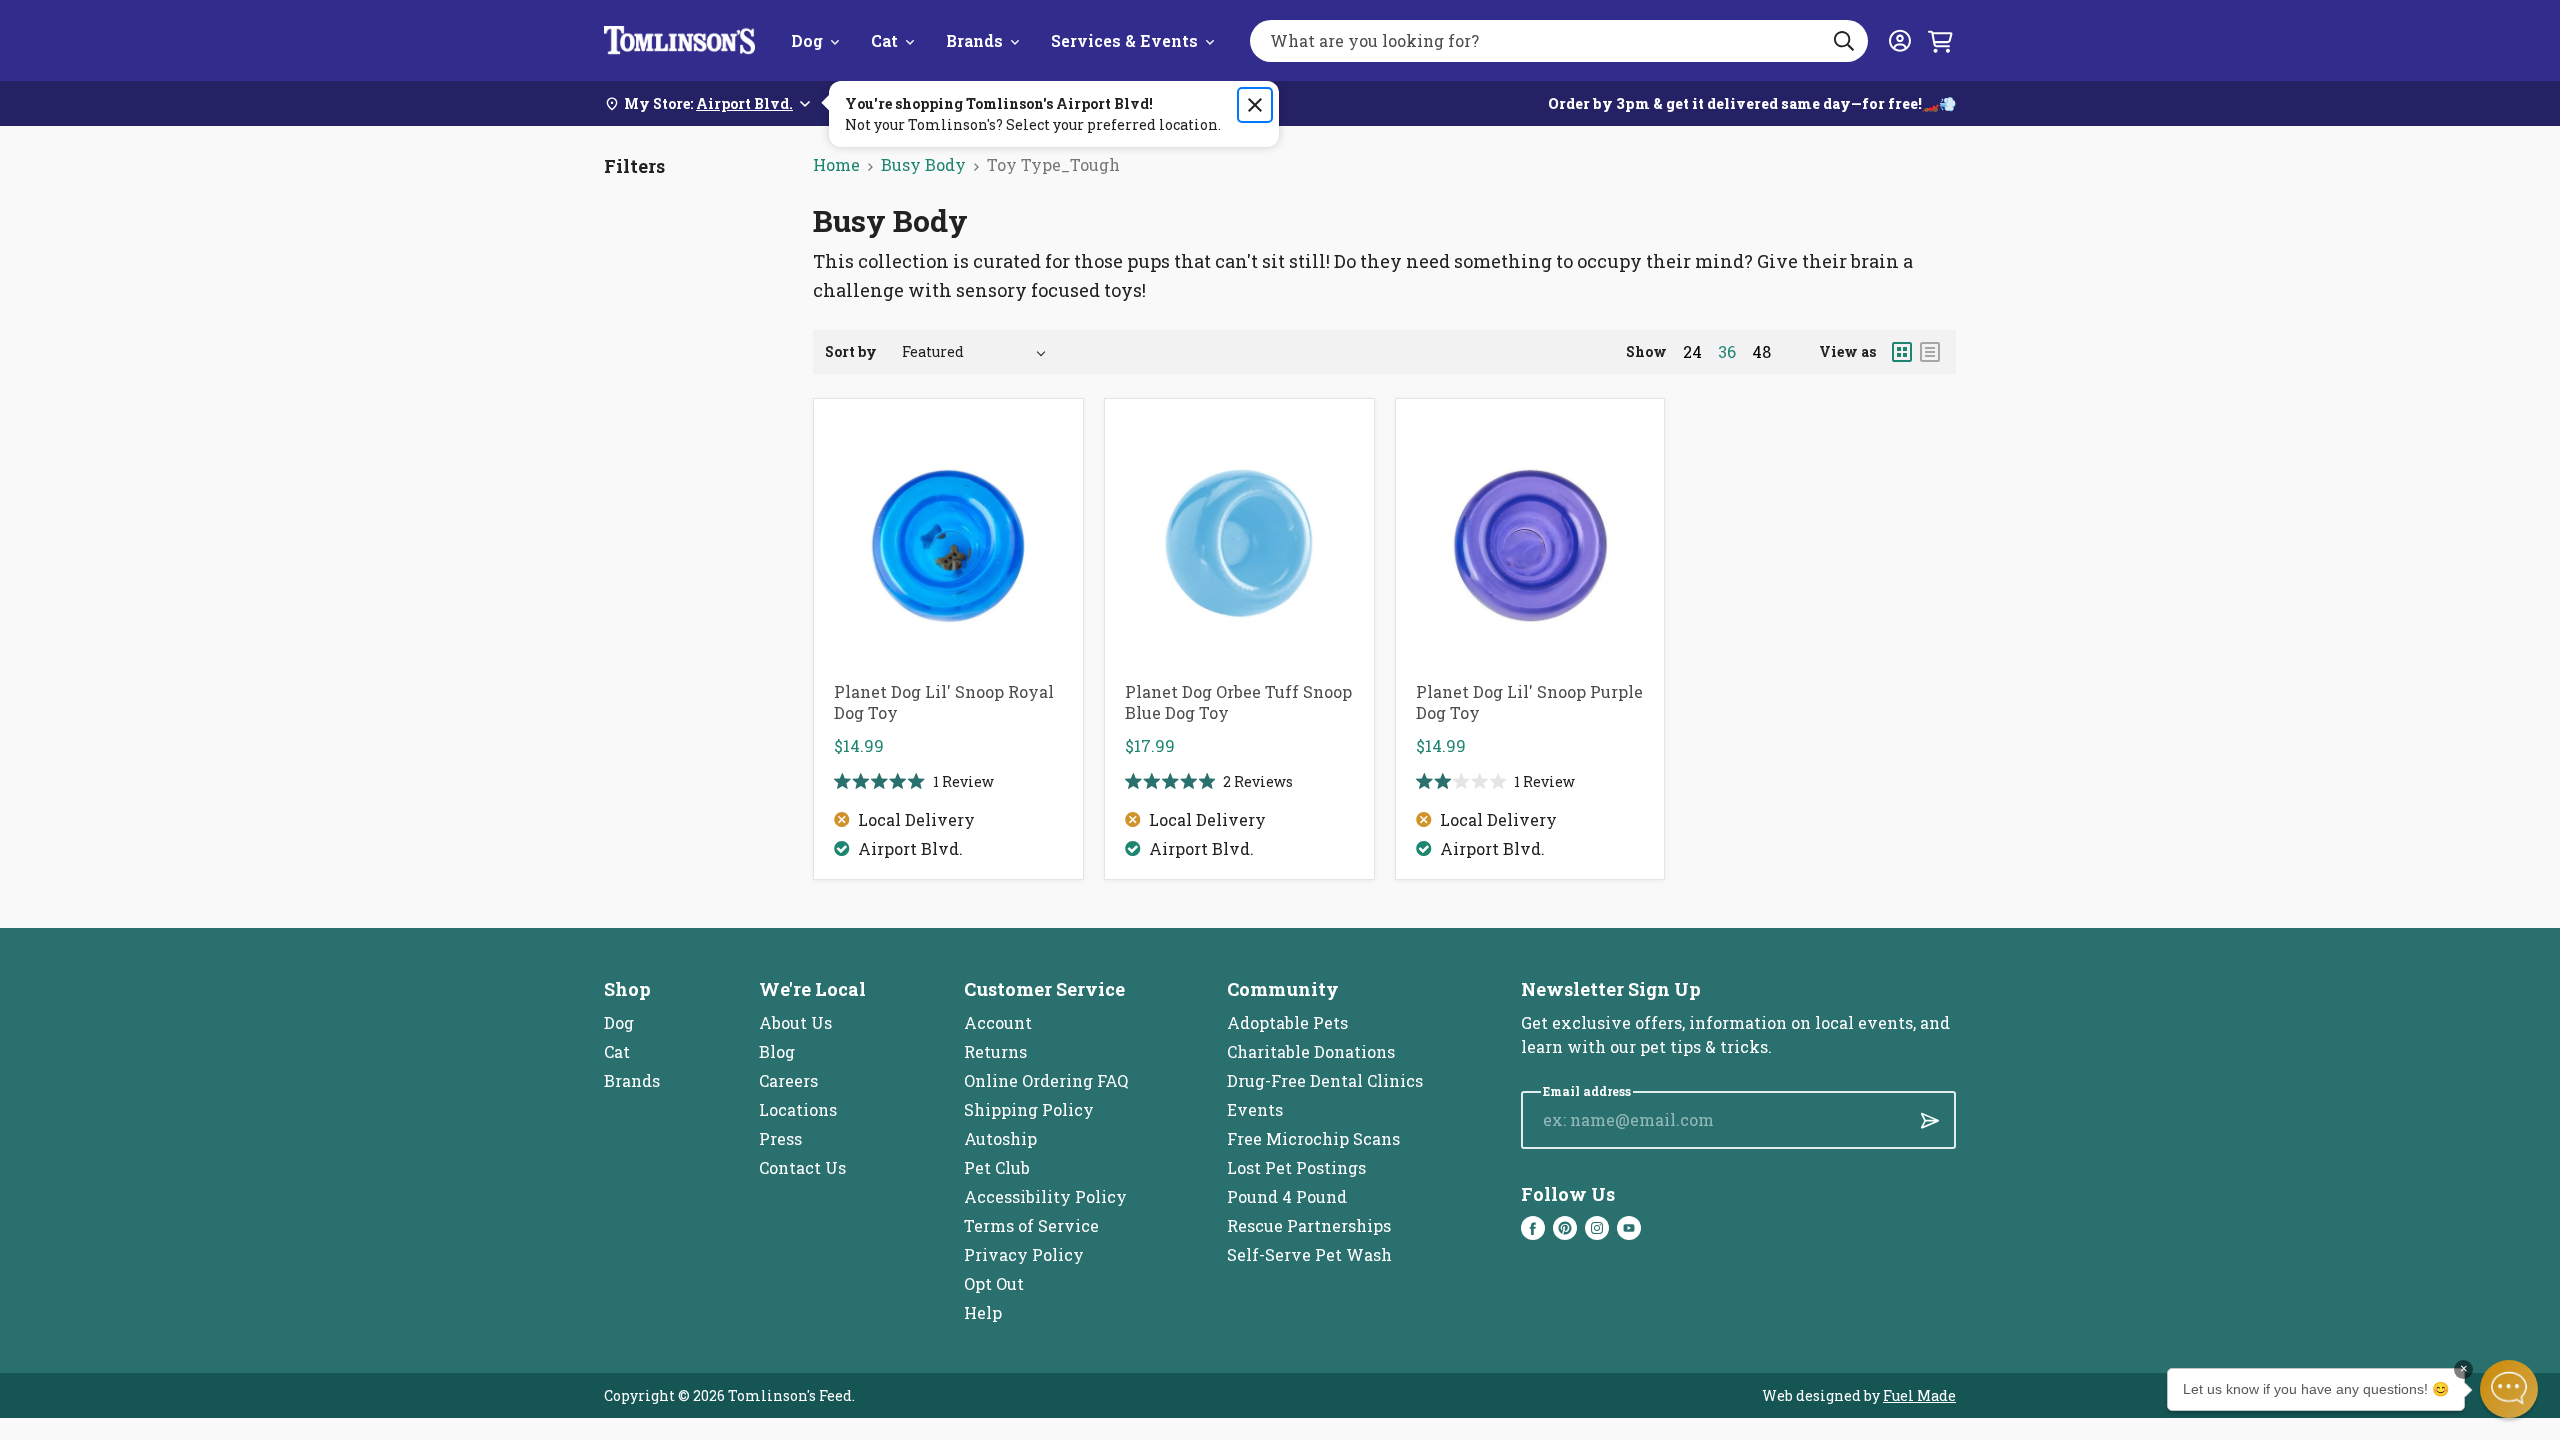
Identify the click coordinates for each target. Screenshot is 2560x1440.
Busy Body (923, 164)
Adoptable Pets (1287, 1022)
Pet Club (997, 1167)
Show (1646, 351)
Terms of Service (1031, 1225)
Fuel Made (1919, 1395)
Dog (807, 40)
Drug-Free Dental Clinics (1325, 1080)
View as (1847, 351)
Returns (995, 1051)
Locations (798, 1109)
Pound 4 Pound (1287, 1196)
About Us (795, 1022)
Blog (777, 1051)
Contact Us (802, 1167)
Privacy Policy (1024, 1254)
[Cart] (1940, 41)
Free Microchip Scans (1313, 1138)
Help (983, 1312)
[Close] (1255, 105)
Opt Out (994, 1283)
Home (836, 164)
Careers (788, 1080)
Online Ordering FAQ (1046, 1080)
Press (780, 1138)
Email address (1587, 1091)
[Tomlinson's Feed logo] (679, 40)
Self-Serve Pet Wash (1309, 1254)
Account (998, 1022)
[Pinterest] (1565, 1228)
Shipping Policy (1029, 1109)
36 (1727, 352)
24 (1692, 352)
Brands (974, 40)
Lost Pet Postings (1296, 1167)
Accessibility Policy (1045, 1196)
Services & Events (1124, 40)
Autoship (1000, 1138)
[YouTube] (1629, 1228)
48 (1761, 352)
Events (1255, 1109)
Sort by (851, 351)
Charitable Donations (1311, 1051)
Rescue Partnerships (1309, 1225)
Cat (884, 40)
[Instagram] (1597, 1228)
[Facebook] (1533, 1228)
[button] (2509, 1389)
